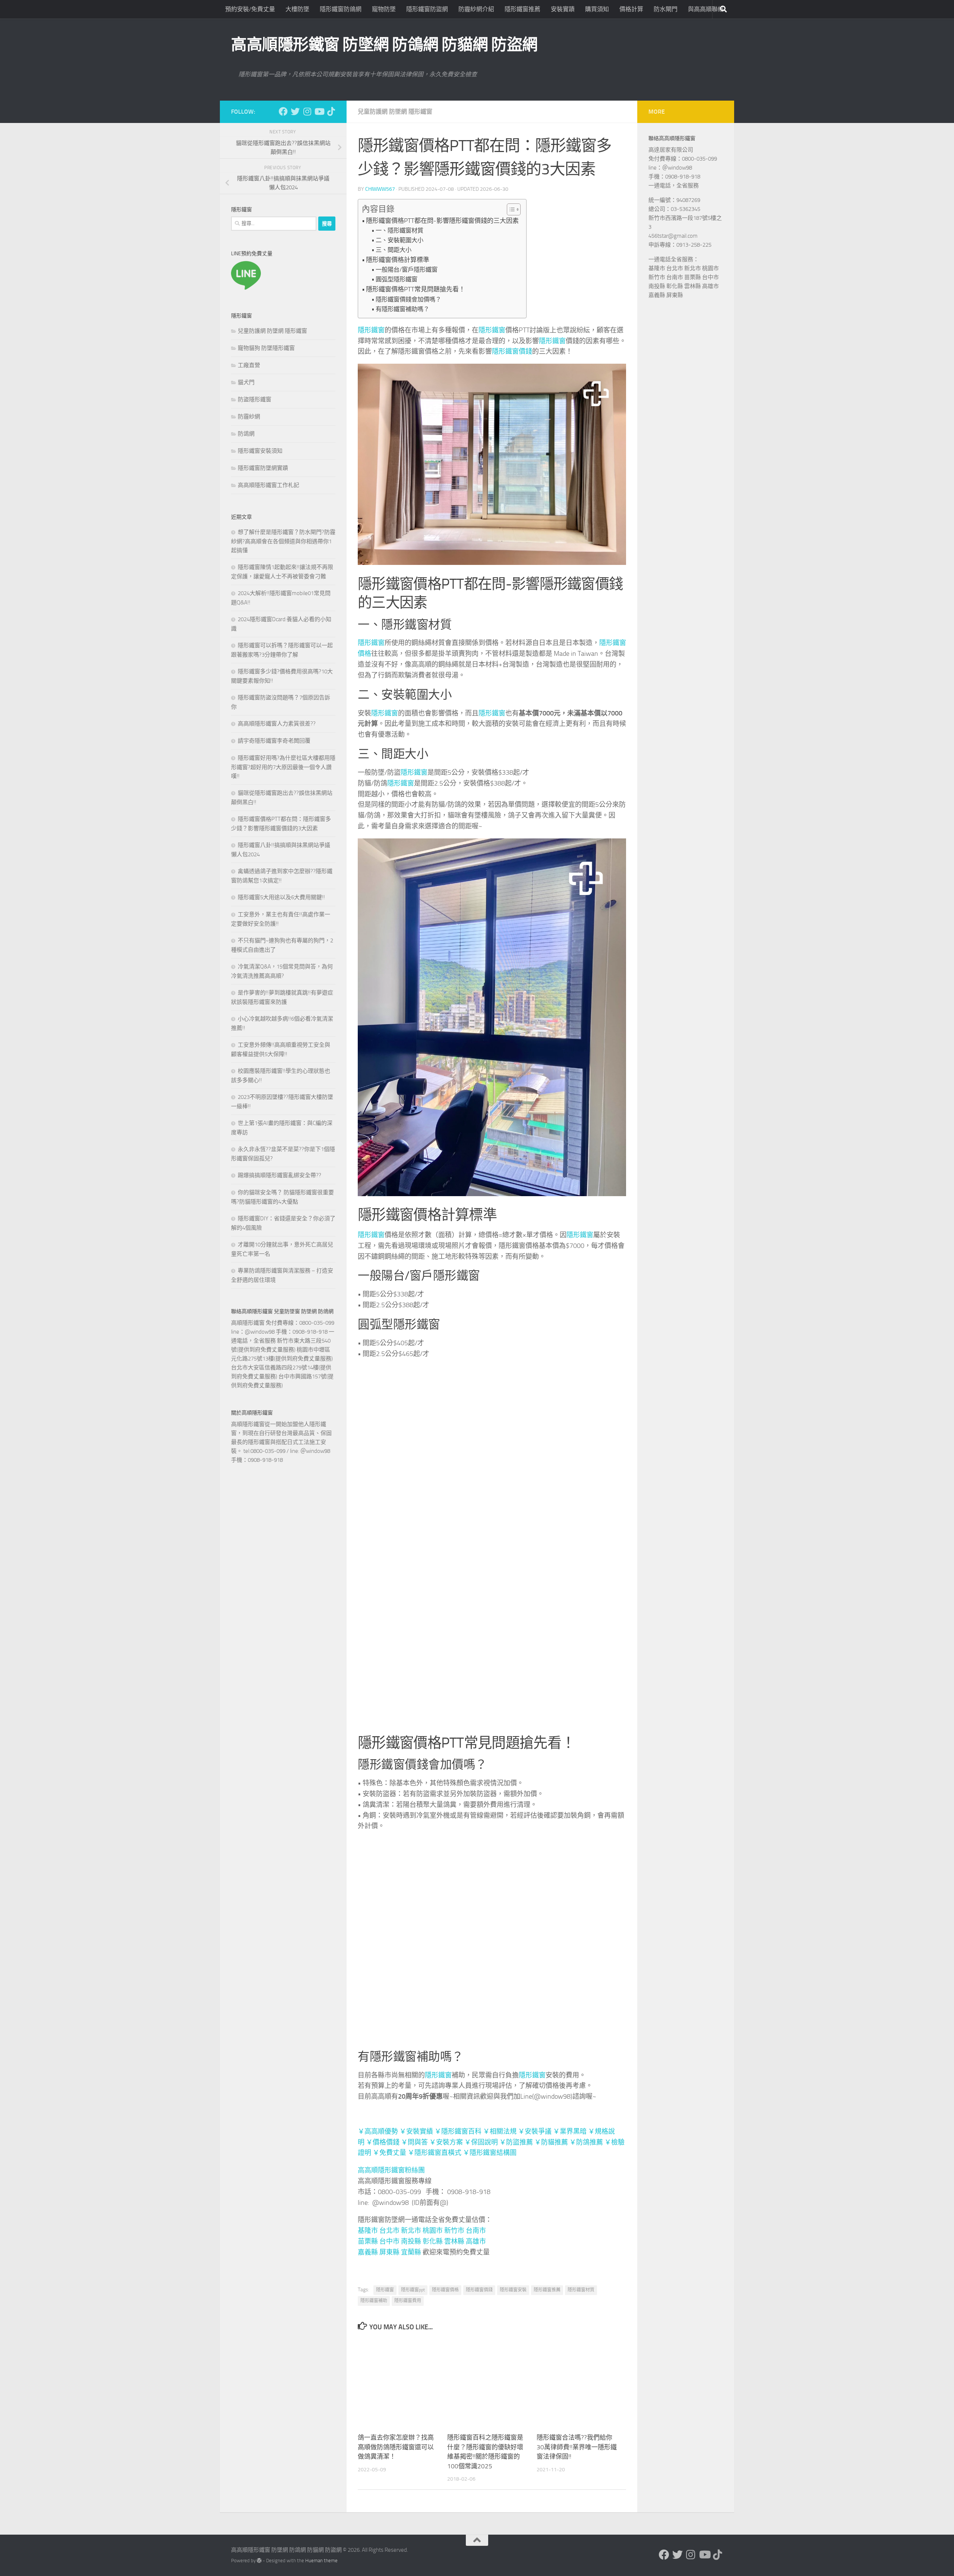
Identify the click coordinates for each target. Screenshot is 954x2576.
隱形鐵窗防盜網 (427, 9)
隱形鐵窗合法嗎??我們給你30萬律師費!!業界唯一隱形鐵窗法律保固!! (577, 2400)
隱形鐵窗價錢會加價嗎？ (408, 299)
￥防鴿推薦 (586, 2142)
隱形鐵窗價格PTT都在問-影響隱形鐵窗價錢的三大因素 (442, 221)
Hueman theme (321, 2513)
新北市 (411, 2231)
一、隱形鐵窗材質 (399, 230)
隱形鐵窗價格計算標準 (398, 260)
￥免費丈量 (390, 2153)
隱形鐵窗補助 (374, 2301)
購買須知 (597, 9)
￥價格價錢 (383, 2142)
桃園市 (433, 2231)
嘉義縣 (368, 2252)
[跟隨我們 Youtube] (319, 111)
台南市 (476, 2231)
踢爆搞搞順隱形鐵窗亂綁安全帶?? (279, 1175)
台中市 (389, 2241)
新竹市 (454, 2231)
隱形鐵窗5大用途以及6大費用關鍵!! (281, 897)
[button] (510, 209)
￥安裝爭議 (535, 2131)
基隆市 (368, 2231)
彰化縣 (433, 2241)
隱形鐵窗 (371, 330)
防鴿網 (246, 434)
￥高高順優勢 (378, 2131)
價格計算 (631, 9)
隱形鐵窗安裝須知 (260, 451)
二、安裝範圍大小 (399, 240)
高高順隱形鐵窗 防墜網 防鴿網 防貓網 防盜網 (384, 45)
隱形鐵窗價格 (445, 2290)
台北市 (389, 2231)
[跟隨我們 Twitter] (295, 111)
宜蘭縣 (411, 2252)
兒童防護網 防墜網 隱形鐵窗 (395, 112)
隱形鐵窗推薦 (522, 9)
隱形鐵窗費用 (408, 2301)
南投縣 (411, 2241)
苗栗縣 (368, 2241)
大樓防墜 (297, 9)
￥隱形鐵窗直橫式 (435, 2153)
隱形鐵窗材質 (581, 2290)
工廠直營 (249, 365)
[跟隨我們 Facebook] (283, 111)
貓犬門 (246, 382)
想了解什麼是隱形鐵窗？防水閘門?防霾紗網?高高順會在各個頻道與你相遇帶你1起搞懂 (283, 541)
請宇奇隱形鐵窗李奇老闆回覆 (274, 741)
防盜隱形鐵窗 (255, 399)
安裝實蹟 (563, 9)
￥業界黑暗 (570, 2131)
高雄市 (476, 2241)
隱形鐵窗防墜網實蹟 (263, 468)
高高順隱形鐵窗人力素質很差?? (277, 724)
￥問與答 (414, 2142)
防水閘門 (666, 9)
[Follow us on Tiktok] (331, 111)
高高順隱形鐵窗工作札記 (268, 485)
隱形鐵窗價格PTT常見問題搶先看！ (416, 289)
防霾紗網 (249, 417)
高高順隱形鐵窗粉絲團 (391, 2170)
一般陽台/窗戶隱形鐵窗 (407, 270)
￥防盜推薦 (516, 2142)
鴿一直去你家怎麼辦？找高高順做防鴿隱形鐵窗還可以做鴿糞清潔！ (396, 2400)
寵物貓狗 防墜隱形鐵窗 (266, 348)
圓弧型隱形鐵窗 (397, 279)
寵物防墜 (384, 9)
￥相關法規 (500, 2131)
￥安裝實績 (416, 2131)
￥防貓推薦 (551, 2142)
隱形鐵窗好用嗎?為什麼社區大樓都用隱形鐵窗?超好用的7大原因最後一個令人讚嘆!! (283, 767)
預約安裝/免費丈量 (250, 9)
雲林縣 (454, 2241)
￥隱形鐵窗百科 (458, 2131)
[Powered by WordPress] (259, 2513)
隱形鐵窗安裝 (513, 2290)
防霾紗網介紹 (476, 9)
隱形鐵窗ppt (413, 2290)
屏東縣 (389, 2252)
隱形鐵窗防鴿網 (341, 9)
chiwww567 (380, 189)
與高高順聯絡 (706, 9)
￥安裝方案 (446, 2142)
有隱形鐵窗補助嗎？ (402, 309)
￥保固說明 (481, 2142)
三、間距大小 (394, 250)
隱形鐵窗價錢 (512, 351)
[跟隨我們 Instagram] (307, 111)
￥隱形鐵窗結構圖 (490, 2153)
